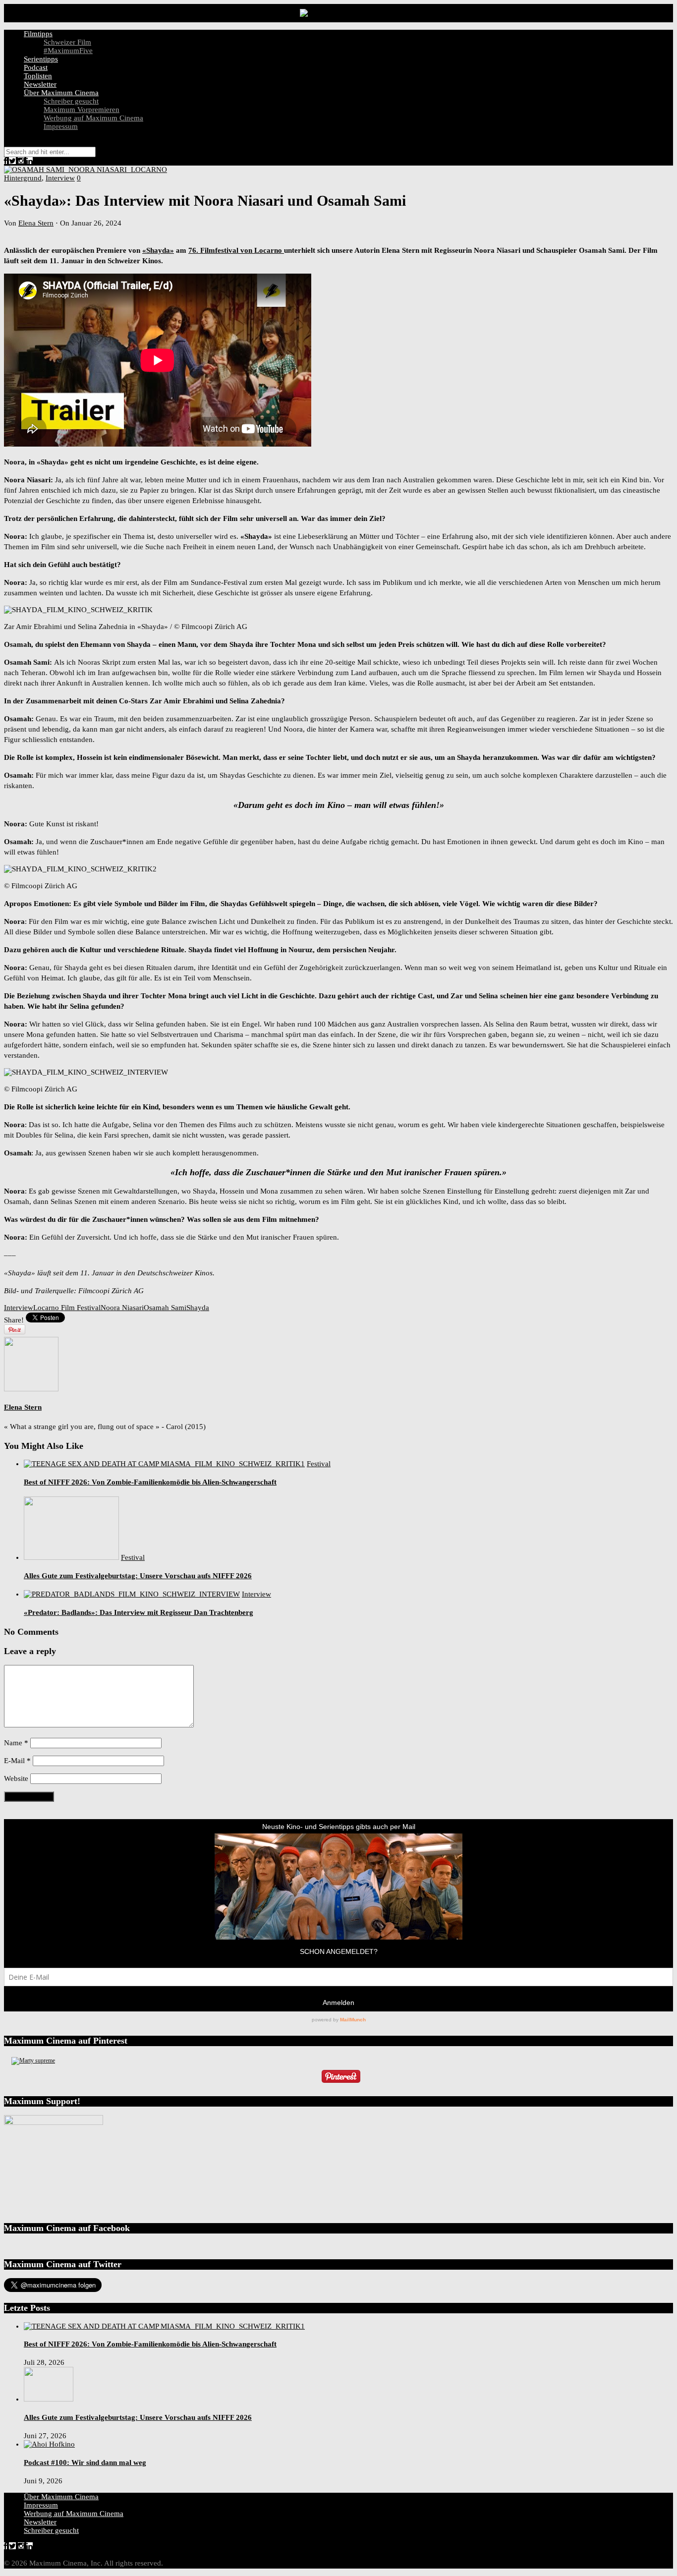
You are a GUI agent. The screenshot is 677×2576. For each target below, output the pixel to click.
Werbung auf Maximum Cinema (93, 118)
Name (16, 1743)
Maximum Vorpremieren (82, 110)
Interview (60, 178)
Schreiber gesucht (71, 101)
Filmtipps (38, 34)
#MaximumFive (68, 51)
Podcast (36, 67)
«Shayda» (158, 250)
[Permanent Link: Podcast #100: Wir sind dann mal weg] (49, 2444)
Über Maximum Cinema (61, 93)
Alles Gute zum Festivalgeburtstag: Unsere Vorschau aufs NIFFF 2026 (138, 1576)
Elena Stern (36, 223)
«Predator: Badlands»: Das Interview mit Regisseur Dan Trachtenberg (139, 1612)
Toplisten (38, 76)
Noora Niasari (122, 1308)
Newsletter (40, 84)
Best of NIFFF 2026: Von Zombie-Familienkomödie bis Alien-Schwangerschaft (150, 1482)
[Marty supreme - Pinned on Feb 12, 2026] (33, 2061)
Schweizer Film (67, 42)
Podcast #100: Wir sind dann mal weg (85, 2462)
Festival (319, 1464)
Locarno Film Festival (67, 1308)
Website (16, 1778)
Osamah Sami (165, 1308)
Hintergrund (23, 178)
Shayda (198, 1308)
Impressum (61, 126)
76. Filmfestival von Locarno (236, 250)
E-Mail (17, 1761)
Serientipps (41, 59)
